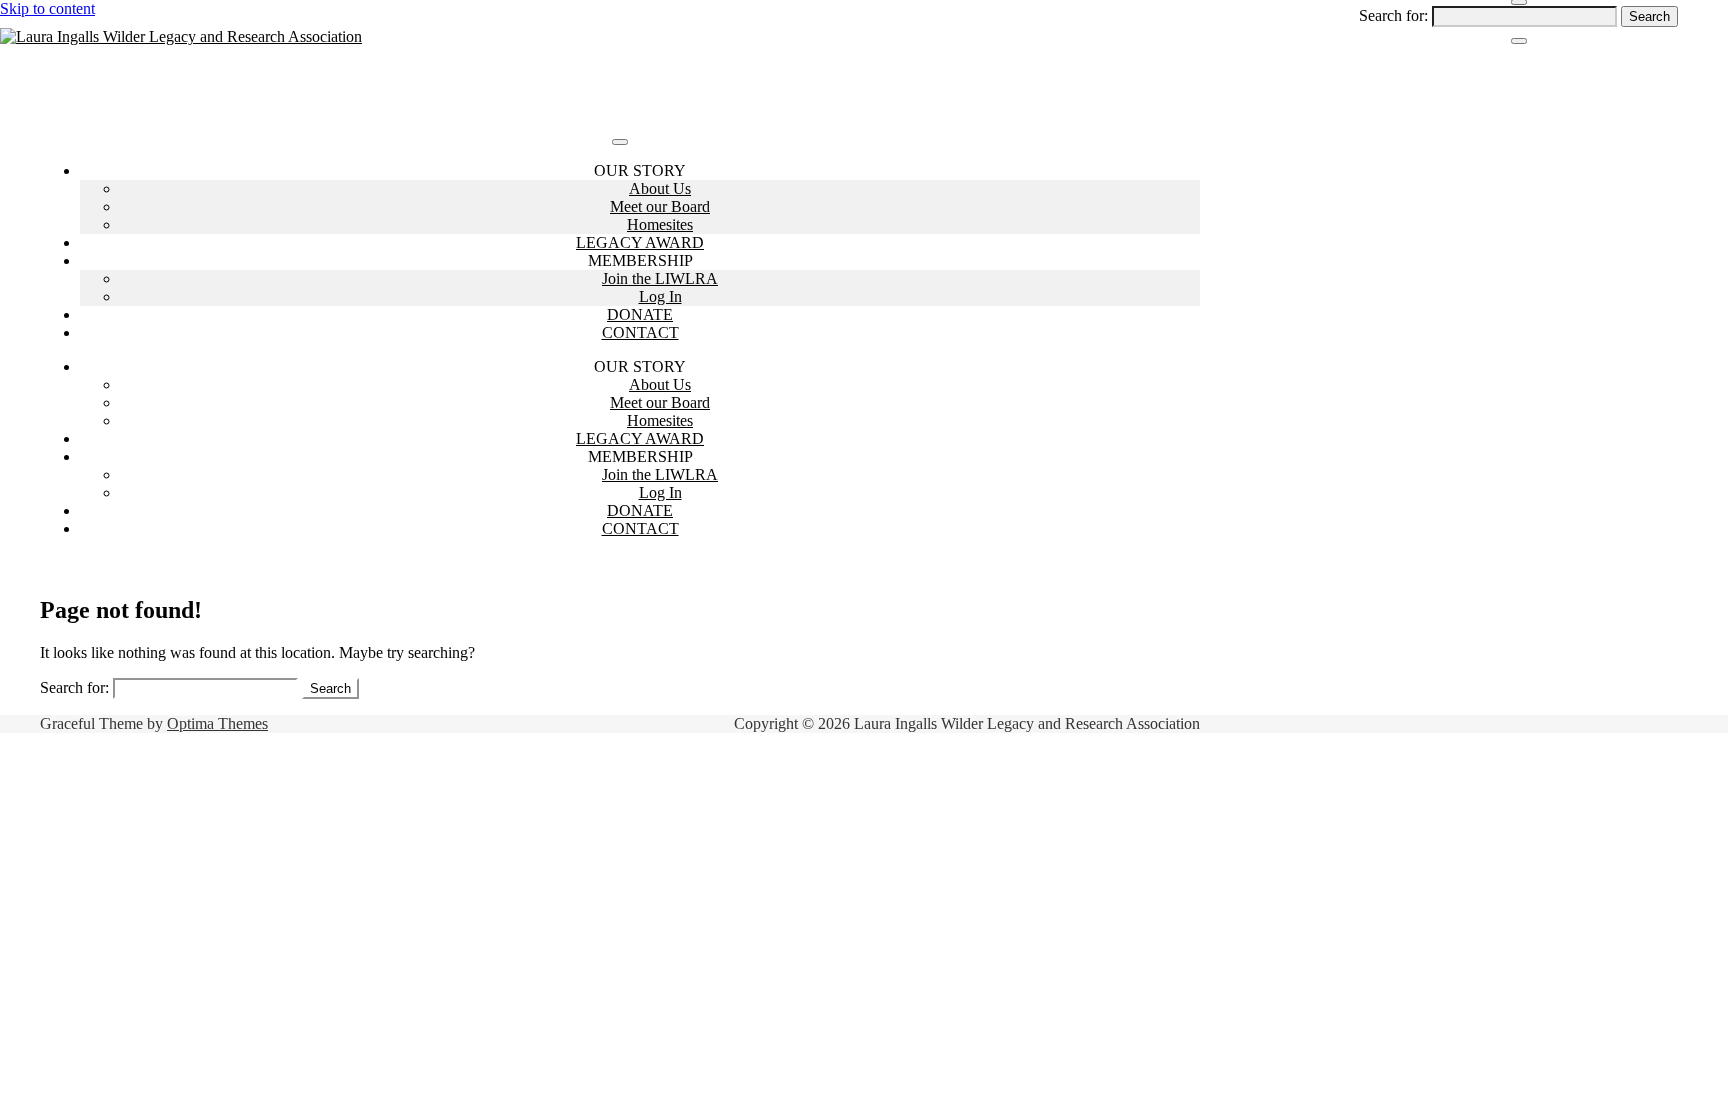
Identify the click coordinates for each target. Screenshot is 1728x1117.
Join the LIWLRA (660, 278)
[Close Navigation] (1519, 41)
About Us (660, 188)
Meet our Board (660, 206)
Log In (660, 296)
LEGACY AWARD (640, 242)
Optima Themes (217, 723)
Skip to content (47, 8)
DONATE (640, 314)
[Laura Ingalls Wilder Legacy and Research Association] (181, 36)
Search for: (1393, 15)
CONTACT (640, 332)
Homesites (660, 224)
